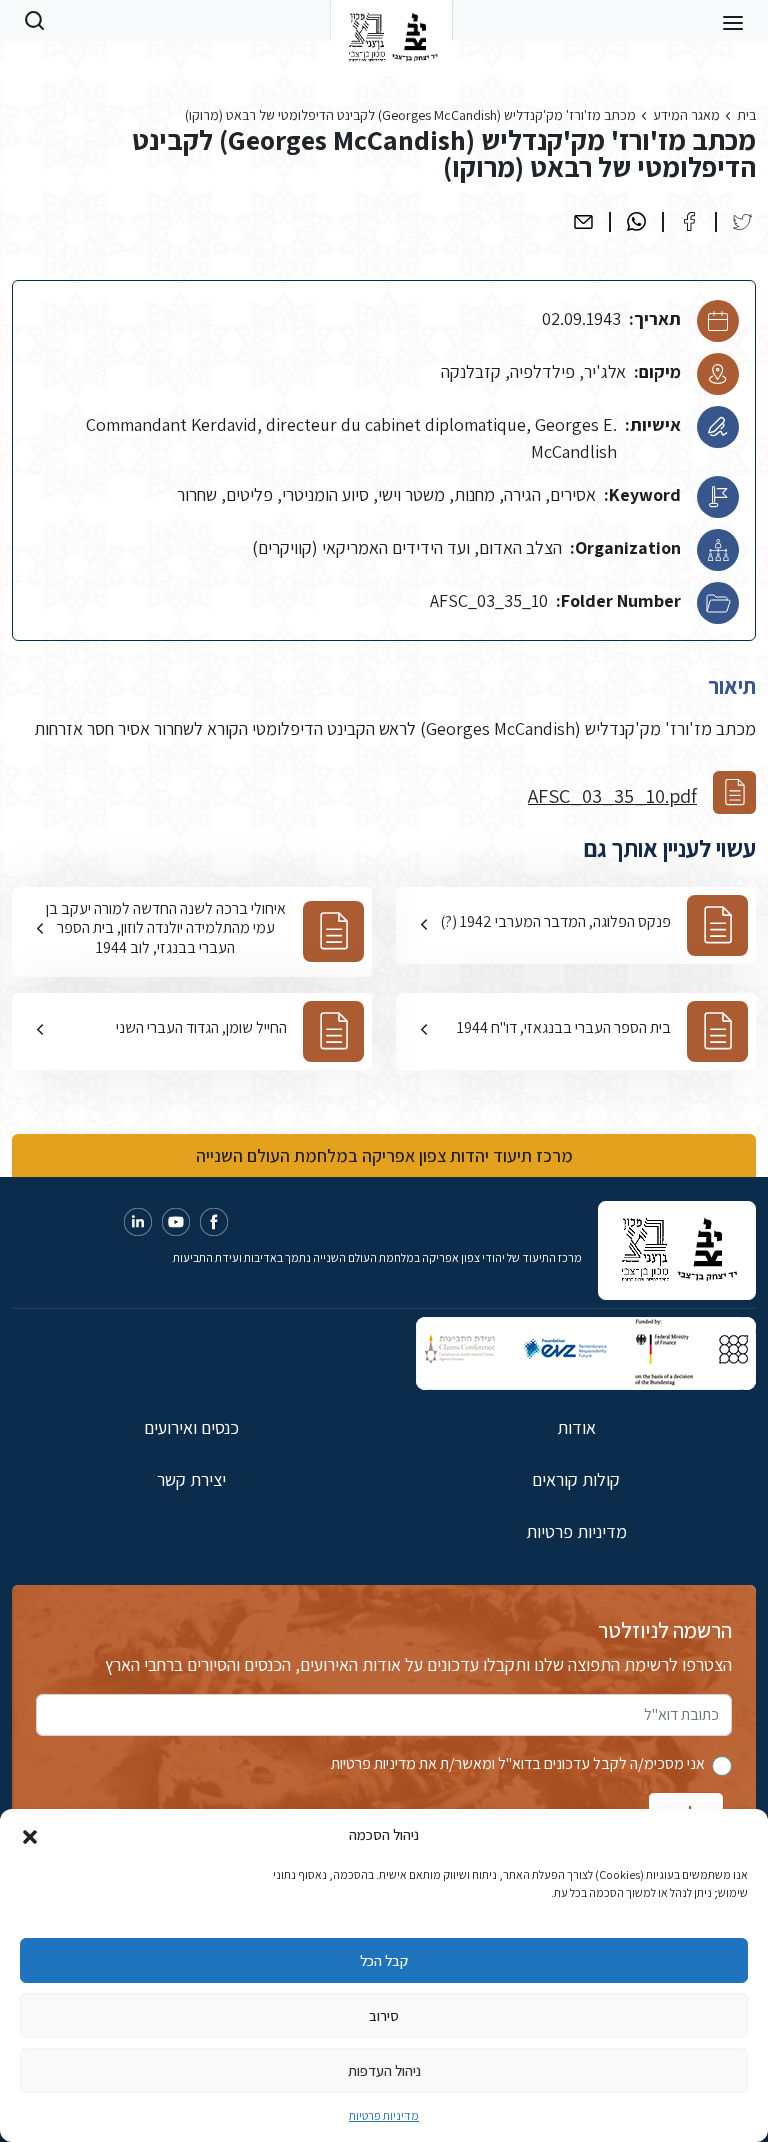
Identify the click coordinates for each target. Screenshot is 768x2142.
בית (746, 115)
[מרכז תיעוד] (391, 20)
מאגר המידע (686, 115)
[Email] (583, 221)
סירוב (384, 2015)
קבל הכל (384, 1960)
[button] (30, 1835)
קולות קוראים (576, 1479)
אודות (576, 1427)
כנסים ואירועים (191, 1427)
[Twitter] (742, 221)
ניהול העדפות (384, 2070)
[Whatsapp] (636, 221)
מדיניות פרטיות (384, 2115)
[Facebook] (689, 221)
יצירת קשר (191, 1479)
